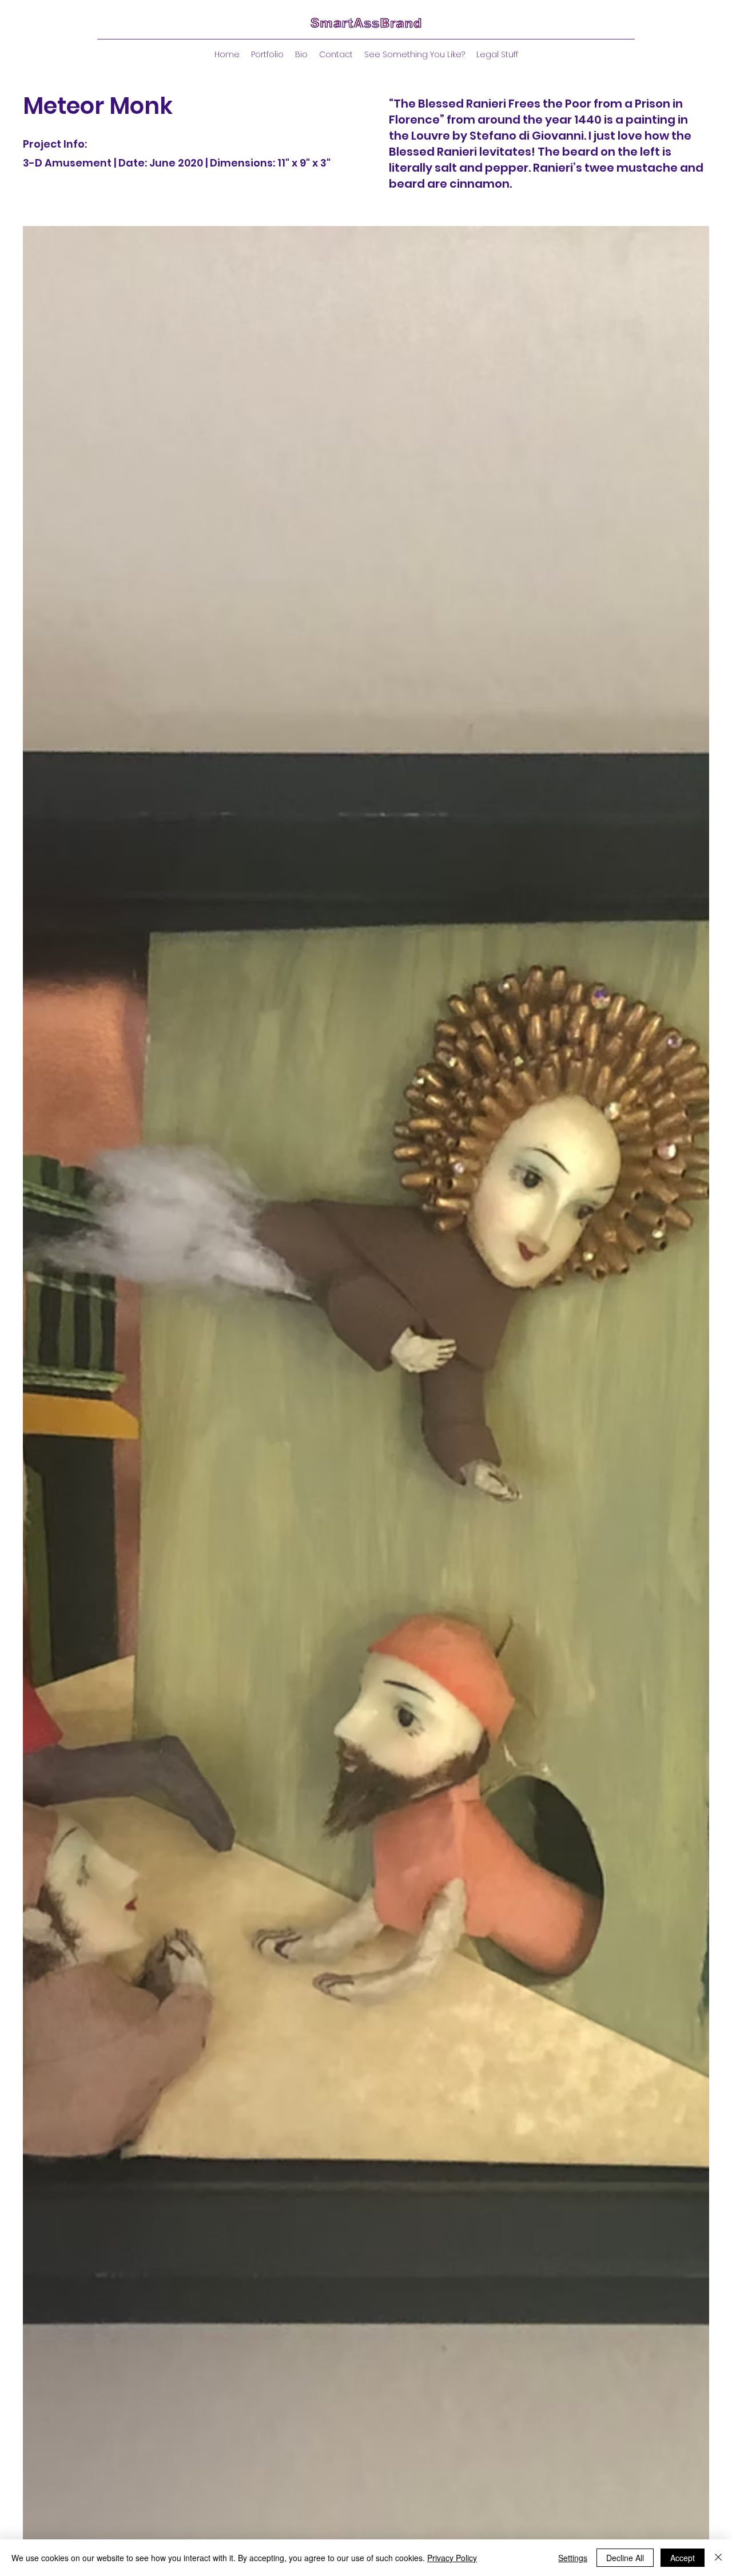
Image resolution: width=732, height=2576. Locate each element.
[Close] (718, 2558)
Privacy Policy (452, 2558)
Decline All (625, 2558)
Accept (683, 2558)
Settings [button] (573, 2558)
